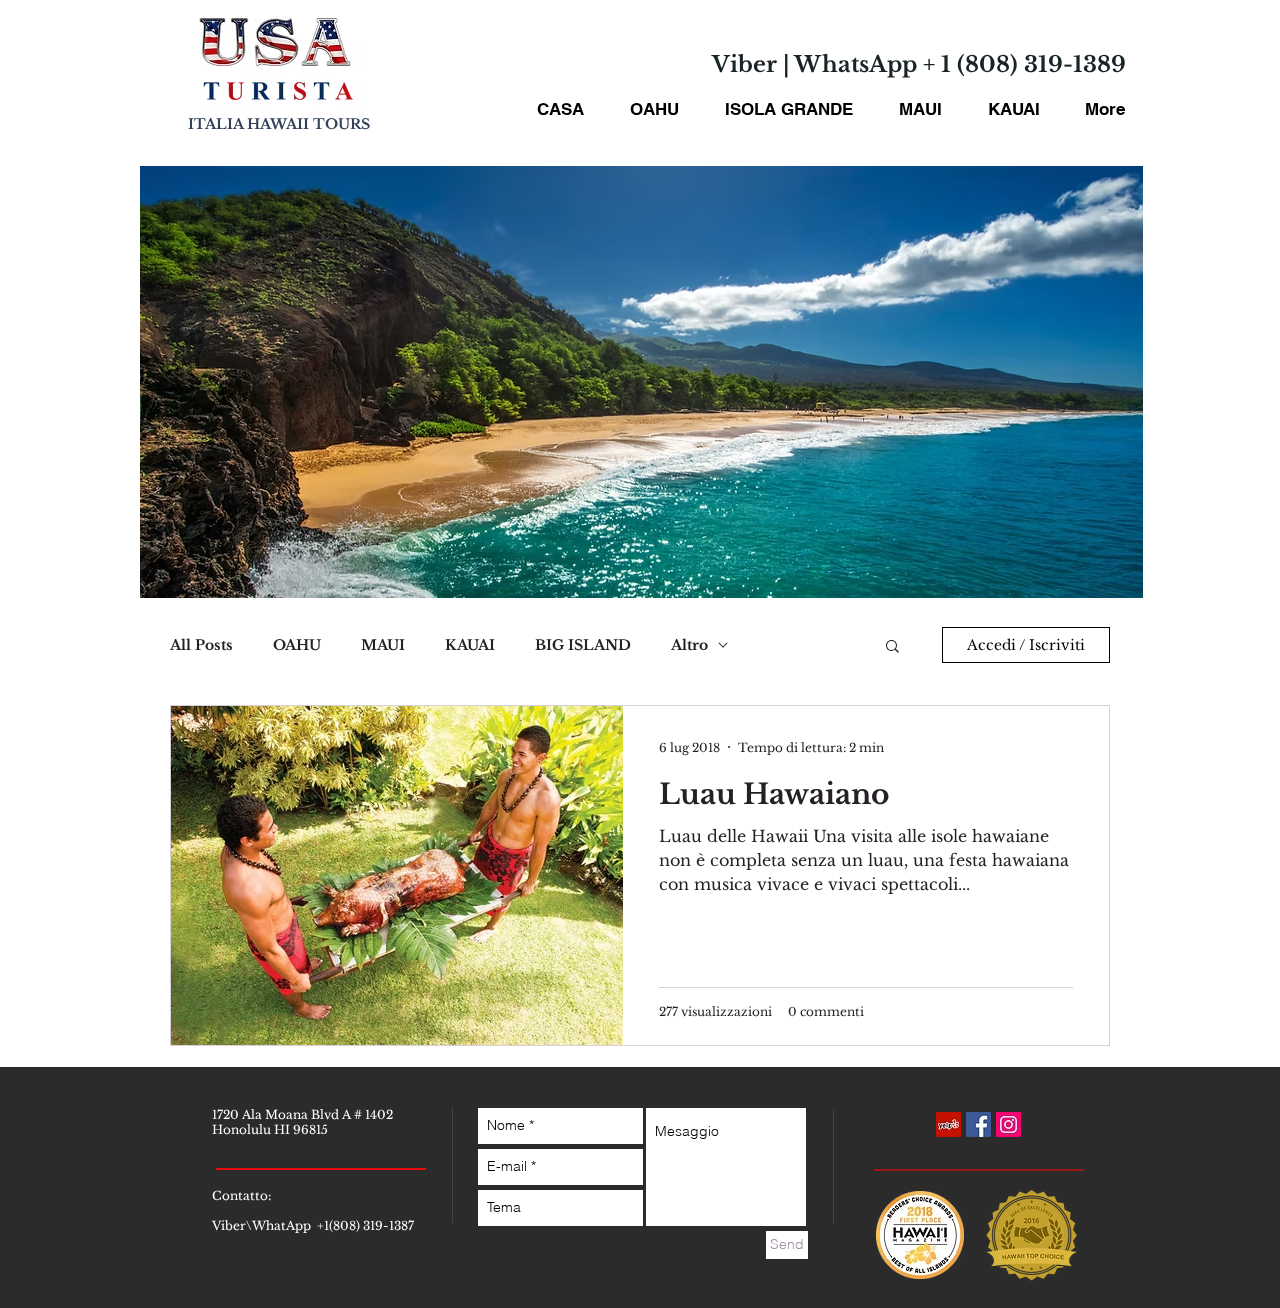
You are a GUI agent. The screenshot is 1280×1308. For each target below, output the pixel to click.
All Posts (201, 645)
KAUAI (470, 645)
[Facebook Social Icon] (978, 1124)
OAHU (297, 645)
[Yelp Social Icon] (948, 1124)
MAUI (383, 645)
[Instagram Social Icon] (1008, 1124)
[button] (892, 647)
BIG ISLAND (583, 645)
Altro (689, 645)
